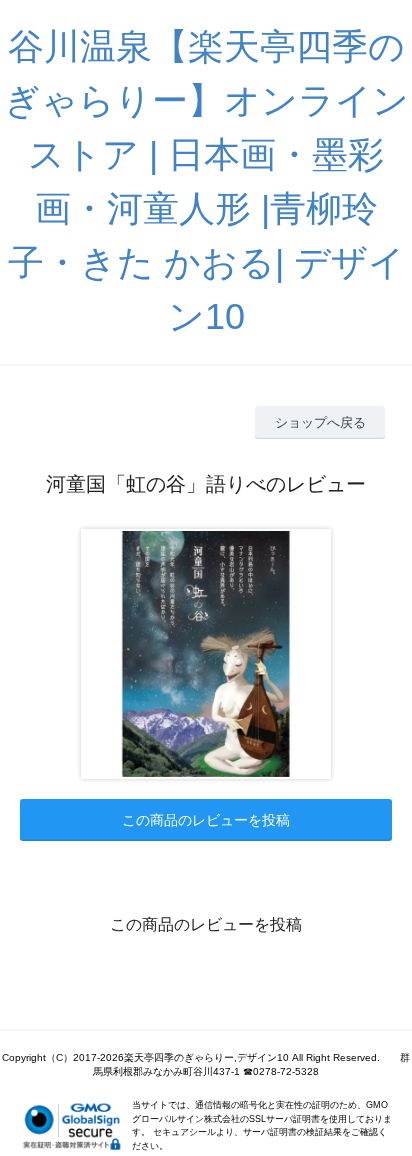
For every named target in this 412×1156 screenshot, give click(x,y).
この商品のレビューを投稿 (206, 820)
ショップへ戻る (320, 422)
